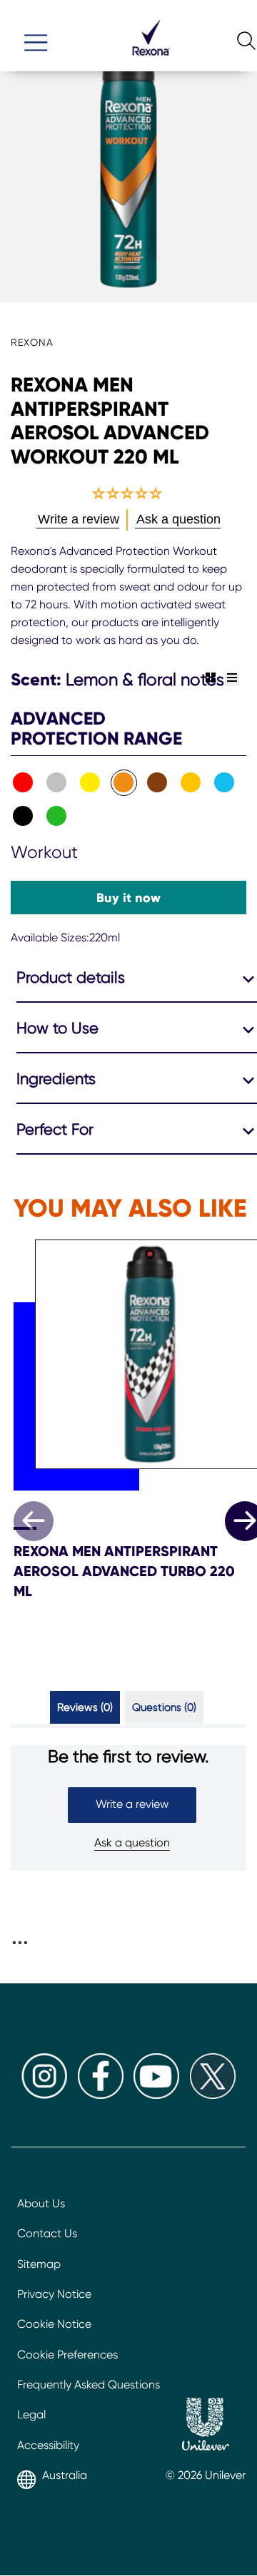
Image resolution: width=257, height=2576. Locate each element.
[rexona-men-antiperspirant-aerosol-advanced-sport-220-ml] (23, 783)
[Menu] (36, 36)
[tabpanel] (128, 1808)
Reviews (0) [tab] (85, 1707)
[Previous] (34, 1521)
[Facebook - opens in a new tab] (101, 2095)
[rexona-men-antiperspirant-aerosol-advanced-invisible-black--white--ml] (57, 783)
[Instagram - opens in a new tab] (44, 2095)
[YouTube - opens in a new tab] (156, 2095)
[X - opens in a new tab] (213, 2095)
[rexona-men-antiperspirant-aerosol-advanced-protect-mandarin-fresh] (191, 783)
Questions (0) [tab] (164, 1707)
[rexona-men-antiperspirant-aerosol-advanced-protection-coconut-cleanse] (157, 783)
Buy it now (128, 898)
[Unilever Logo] (206, 2426)
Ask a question (132, 1842)
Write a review (132, 1804)
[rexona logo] (151, 62)
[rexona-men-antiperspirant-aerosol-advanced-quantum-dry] (57, 816)
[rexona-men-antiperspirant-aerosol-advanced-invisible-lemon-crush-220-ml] (90, 783)
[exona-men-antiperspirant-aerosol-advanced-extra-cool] (225, 783)
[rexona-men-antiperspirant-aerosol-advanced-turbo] (23, 816)
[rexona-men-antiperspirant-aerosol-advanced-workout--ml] (124, 783)
